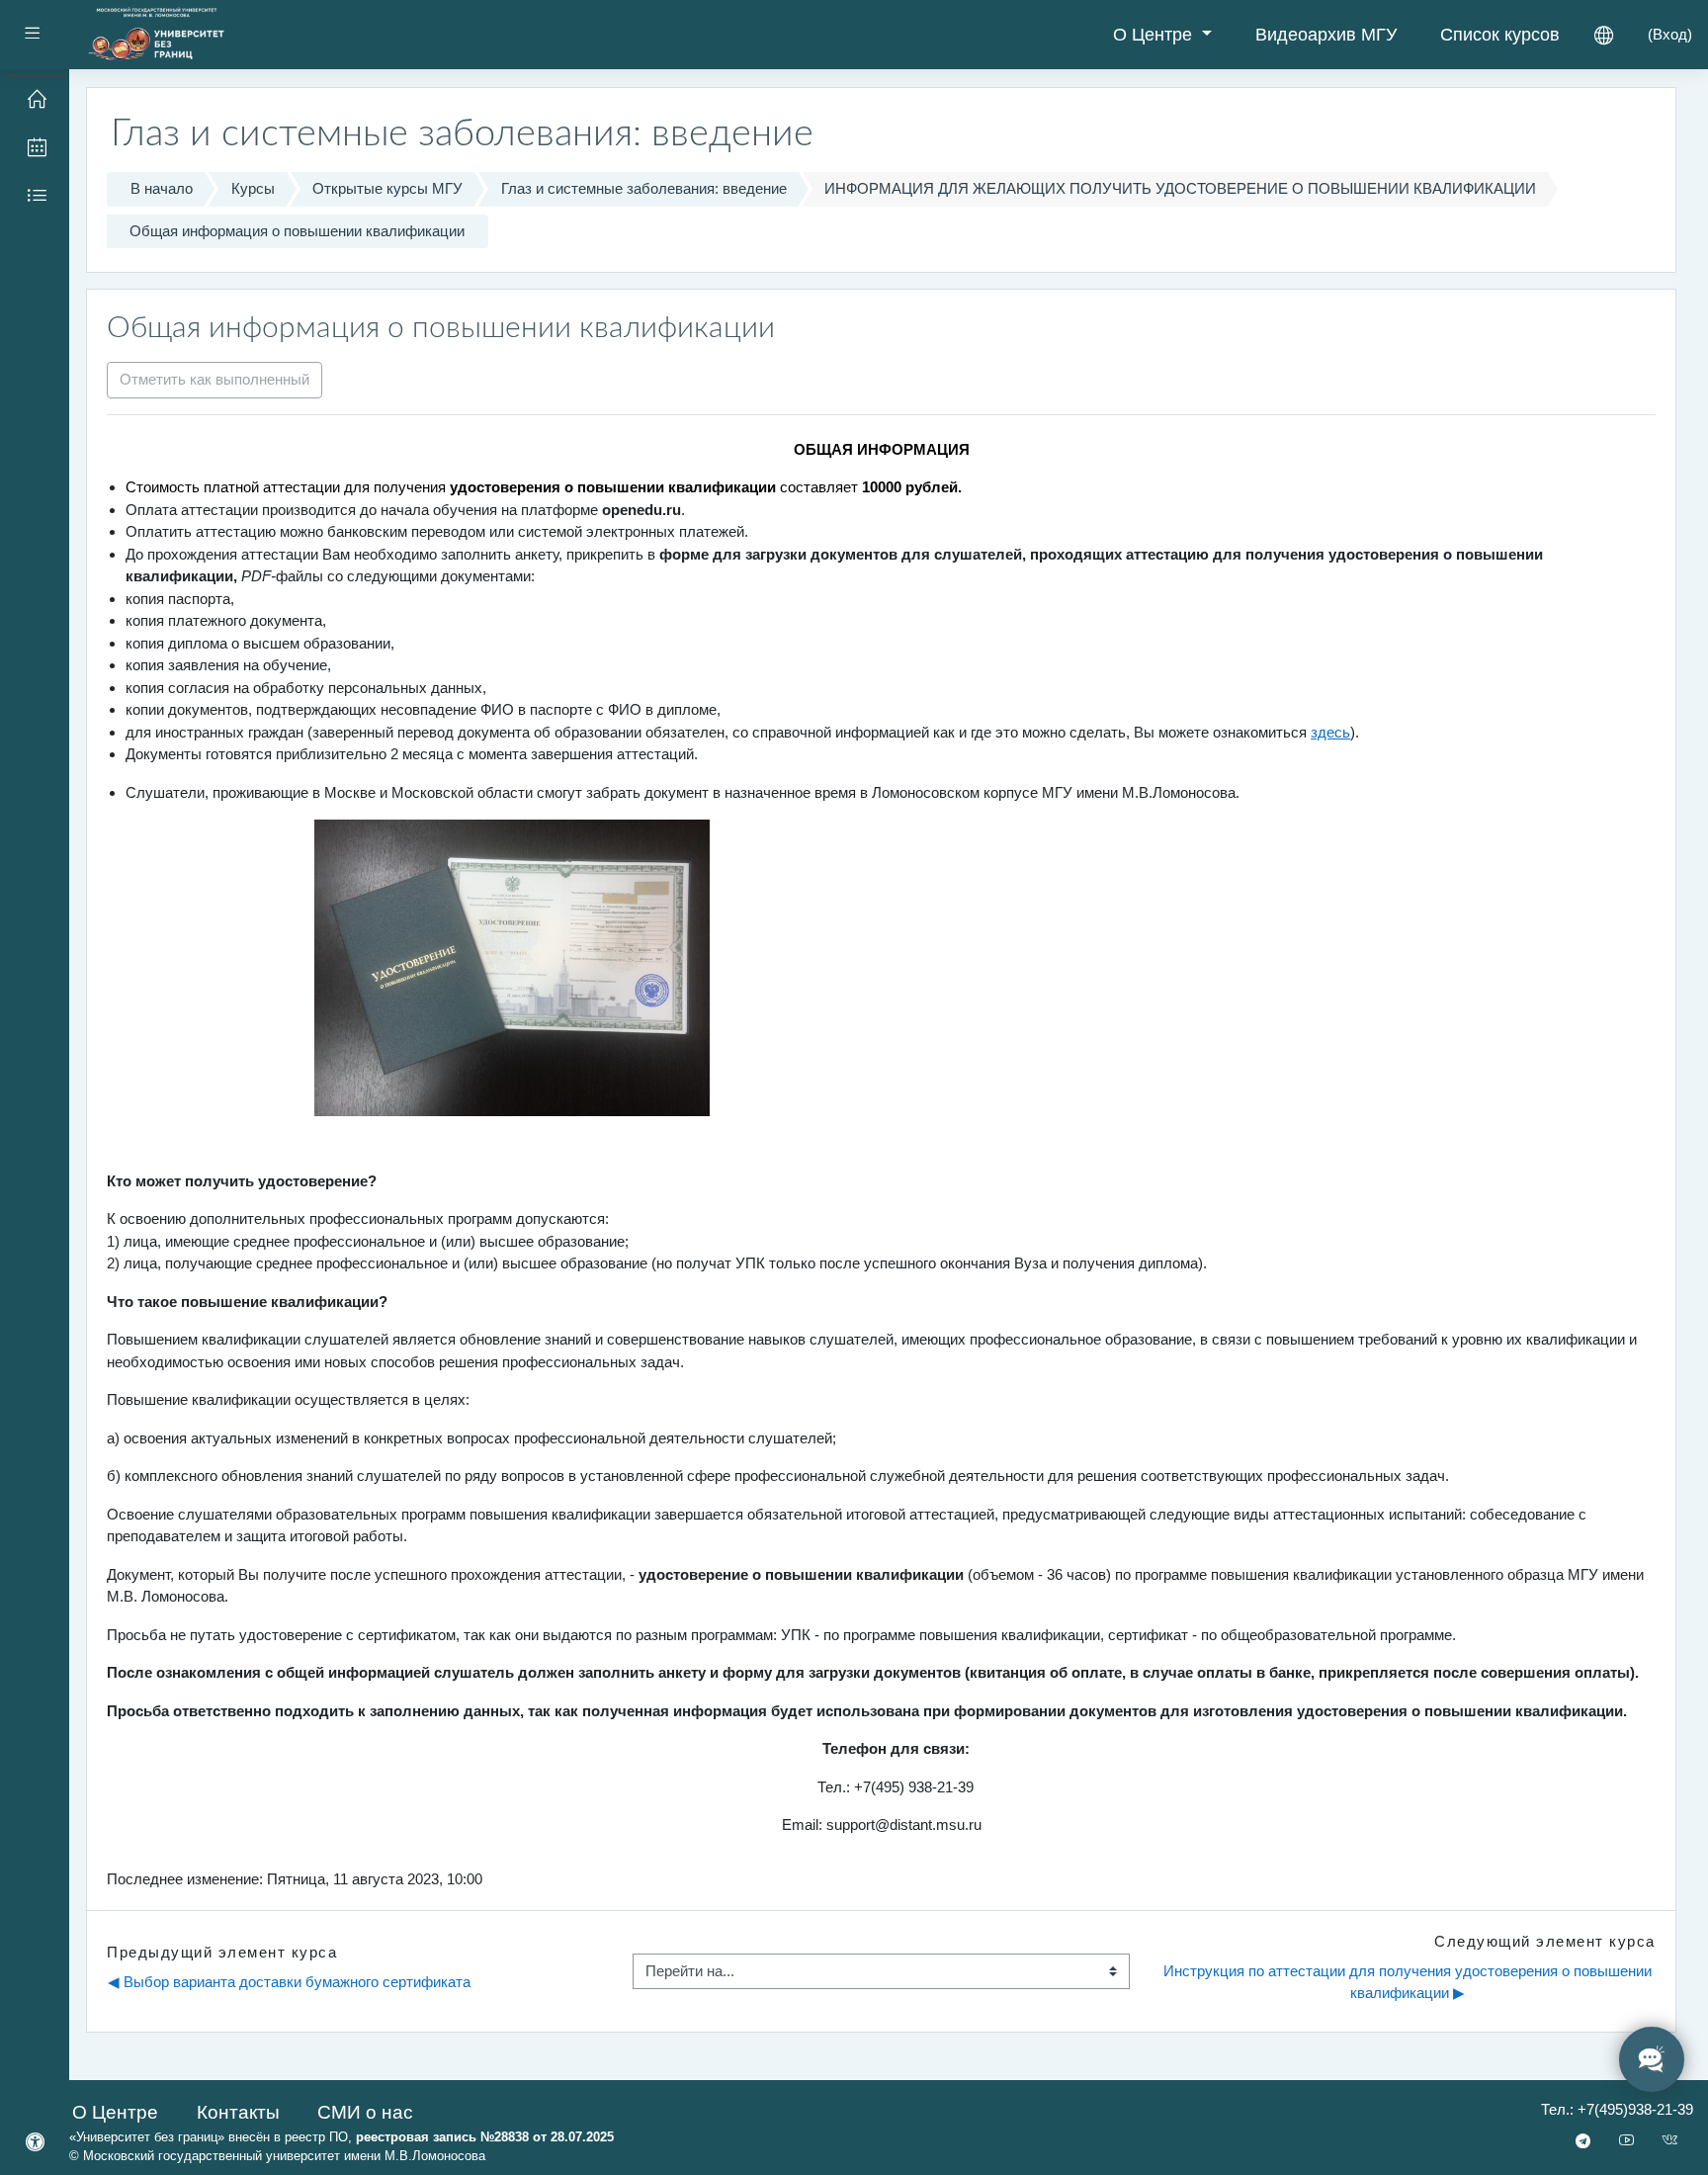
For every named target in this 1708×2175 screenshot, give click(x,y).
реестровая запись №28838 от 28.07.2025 (485, 2137)
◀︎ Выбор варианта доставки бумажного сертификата (289, 1982)
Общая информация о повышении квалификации (297, 231)
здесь (1330, 732)
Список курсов (1500, 35)
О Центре (1155, 35)
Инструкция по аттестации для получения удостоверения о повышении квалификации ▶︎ (1409, 1982)
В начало (162, 188)
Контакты (238, 2112)
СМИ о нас (365, 2112)
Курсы (253, 188)
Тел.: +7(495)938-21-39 (1617, 2109)
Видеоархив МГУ (1326, 35)
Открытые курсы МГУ (387, 188)
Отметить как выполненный (214, 379)
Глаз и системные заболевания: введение (644, 188)
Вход (1670, 34)
